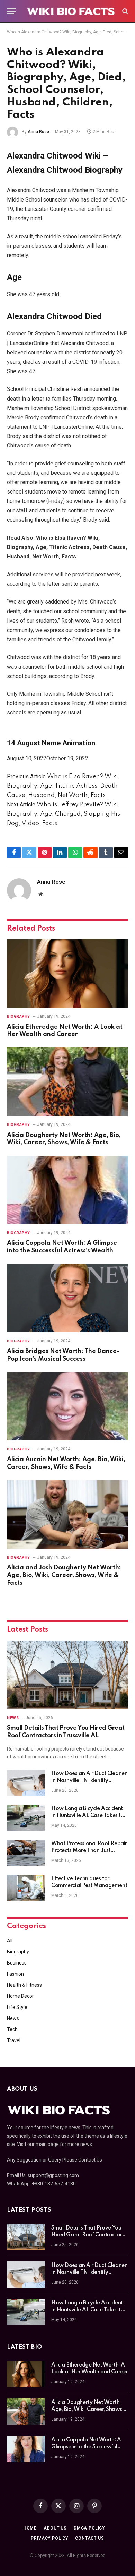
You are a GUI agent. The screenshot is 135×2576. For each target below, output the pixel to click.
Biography (18, 1952)
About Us (55, 2528)
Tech (12, 2029)
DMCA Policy (89, 2528)
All (10, 1941)
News (13, 2018)
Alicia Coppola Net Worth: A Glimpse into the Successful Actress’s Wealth (86, 2447)
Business (17, 1963)
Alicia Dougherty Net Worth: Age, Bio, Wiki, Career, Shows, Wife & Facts (87, 2410)
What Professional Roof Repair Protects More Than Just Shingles (89, 1851)
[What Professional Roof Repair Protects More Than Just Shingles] (26, 1853)
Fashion (15, 1974)
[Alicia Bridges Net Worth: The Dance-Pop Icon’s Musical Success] (67, 1298)
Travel (14, 2040)
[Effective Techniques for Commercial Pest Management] (26, 1888)
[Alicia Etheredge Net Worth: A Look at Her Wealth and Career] (67, 973)
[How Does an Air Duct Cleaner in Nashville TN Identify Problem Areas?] (26, 1783)
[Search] (124, 11)
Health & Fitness (24, 1985)
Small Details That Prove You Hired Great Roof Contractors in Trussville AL (88, 2235)
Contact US (89, 2538)
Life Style (17, 2007)
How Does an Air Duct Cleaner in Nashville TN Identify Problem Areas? (89, 1781)
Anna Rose (38, 132)
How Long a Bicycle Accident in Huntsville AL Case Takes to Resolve (88, 1816)
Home (30, 2528)
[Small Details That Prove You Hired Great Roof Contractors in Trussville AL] (67, 1675)
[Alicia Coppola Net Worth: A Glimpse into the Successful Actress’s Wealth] (67, 1190)
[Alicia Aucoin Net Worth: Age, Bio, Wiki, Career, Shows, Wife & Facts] (67, 1406)
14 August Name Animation (51, 743)
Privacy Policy (49, 2538)
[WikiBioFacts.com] (71, 11)
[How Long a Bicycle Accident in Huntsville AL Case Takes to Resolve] (26, 1818)
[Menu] (11, 11)
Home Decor (20, 1996)
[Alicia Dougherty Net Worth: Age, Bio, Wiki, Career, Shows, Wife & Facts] (67, 1082)
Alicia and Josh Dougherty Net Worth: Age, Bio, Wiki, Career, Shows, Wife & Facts (64, 1575)
